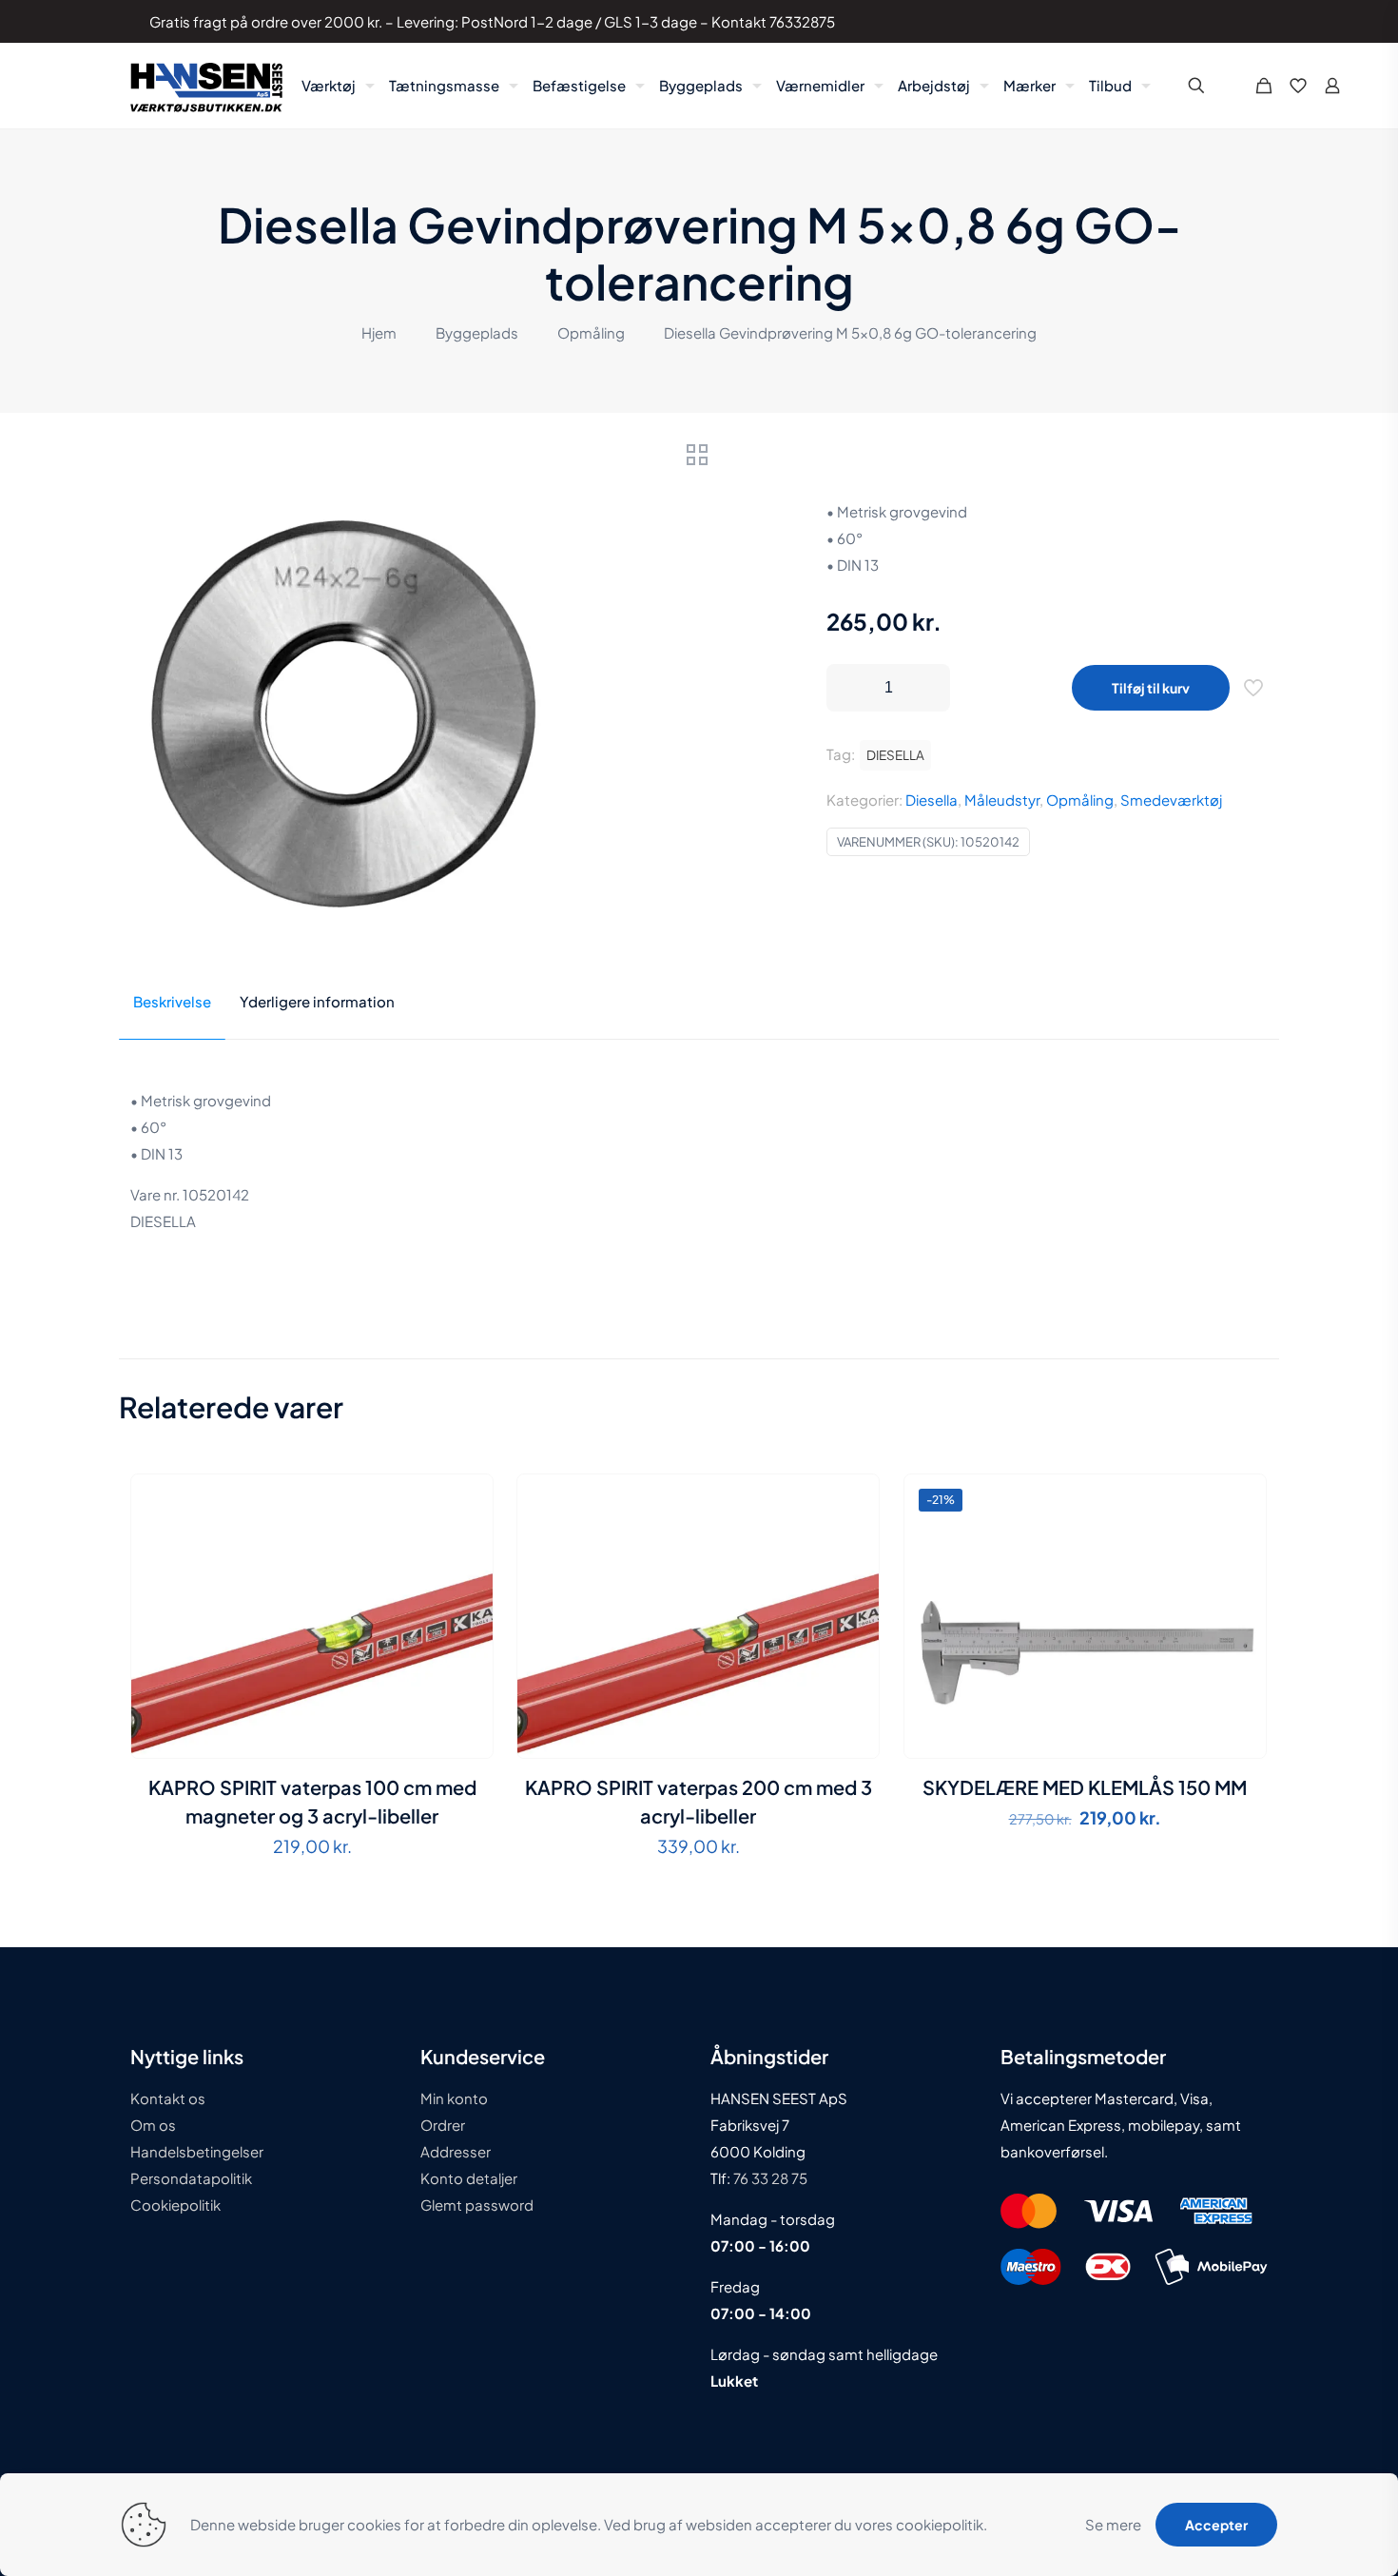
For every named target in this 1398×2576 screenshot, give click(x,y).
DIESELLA (895, 755)
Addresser (456, 2151)
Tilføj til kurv (1151, 688)
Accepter (1216, 2525)
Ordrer (443, 2125)
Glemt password (477, 2205)
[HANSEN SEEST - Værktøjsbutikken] (206, 86)
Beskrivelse (172, 1001)
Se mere (1113, 2524)
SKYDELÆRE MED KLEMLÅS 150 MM (1085, 1787)
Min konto (454, 2098)
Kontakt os (168, 2098)
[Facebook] (1187, 21)
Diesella (932, 800)
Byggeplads (477, 332)
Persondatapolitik (191, 2178)
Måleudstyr (1002, 800)
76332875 (802, 21)
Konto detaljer (469, 2178)
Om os (153, 2125)
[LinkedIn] (1213, 21)
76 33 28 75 (769, 2178)
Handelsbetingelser (197, 2151)
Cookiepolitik (175, 2205)
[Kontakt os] (1239, 21)
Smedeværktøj (1171, 800)
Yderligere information (317, 1001)
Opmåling (591, 332)
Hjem (379, 332)
